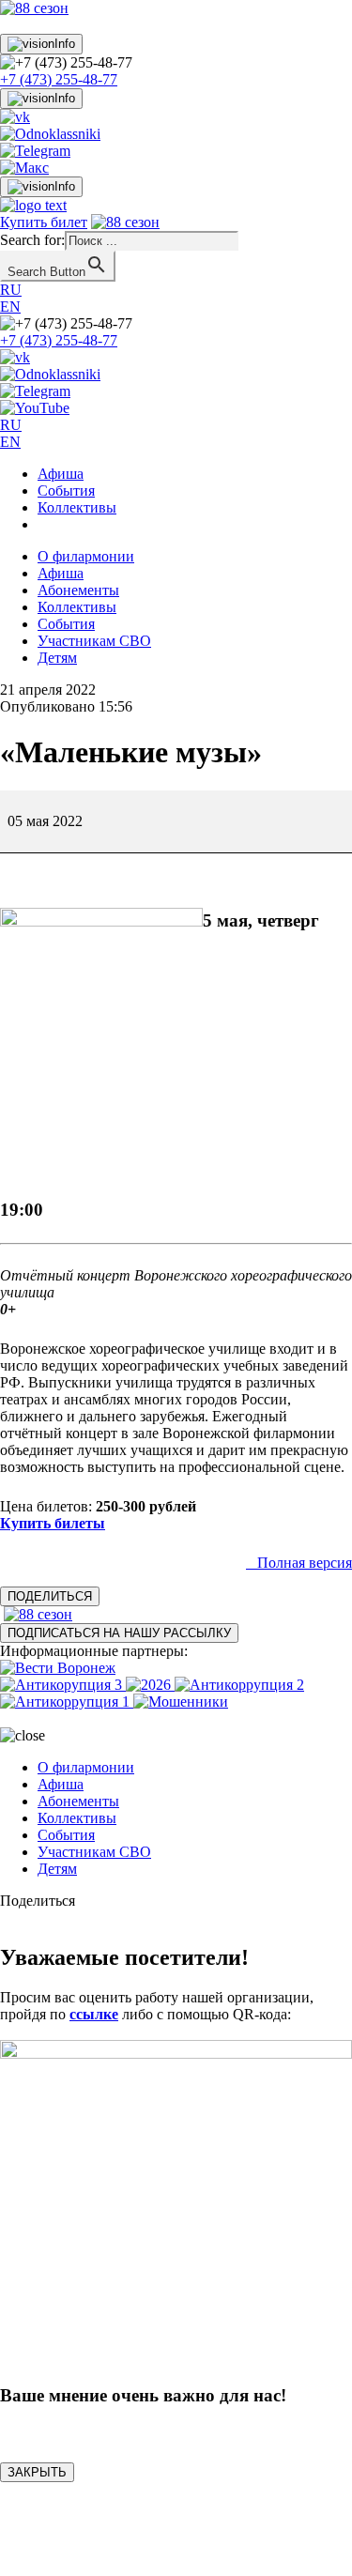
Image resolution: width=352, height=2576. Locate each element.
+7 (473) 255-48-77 (59, 79)
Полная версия (305, 1563)
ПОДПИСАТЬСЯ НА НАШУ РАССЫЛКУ (119, 1633)
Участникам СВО (94, 641)
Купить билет (44, 222)
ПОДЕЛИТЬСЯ (50, 1596)
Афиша (61, 474)
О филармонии (86, 556)
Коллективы (77, 507)
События (66, 491)
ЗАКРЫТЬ (37, 2472)
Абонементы (78, 590)
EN (10, 307)
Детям (57, 658)
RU (11, 290)
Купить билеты (53, 1523)
